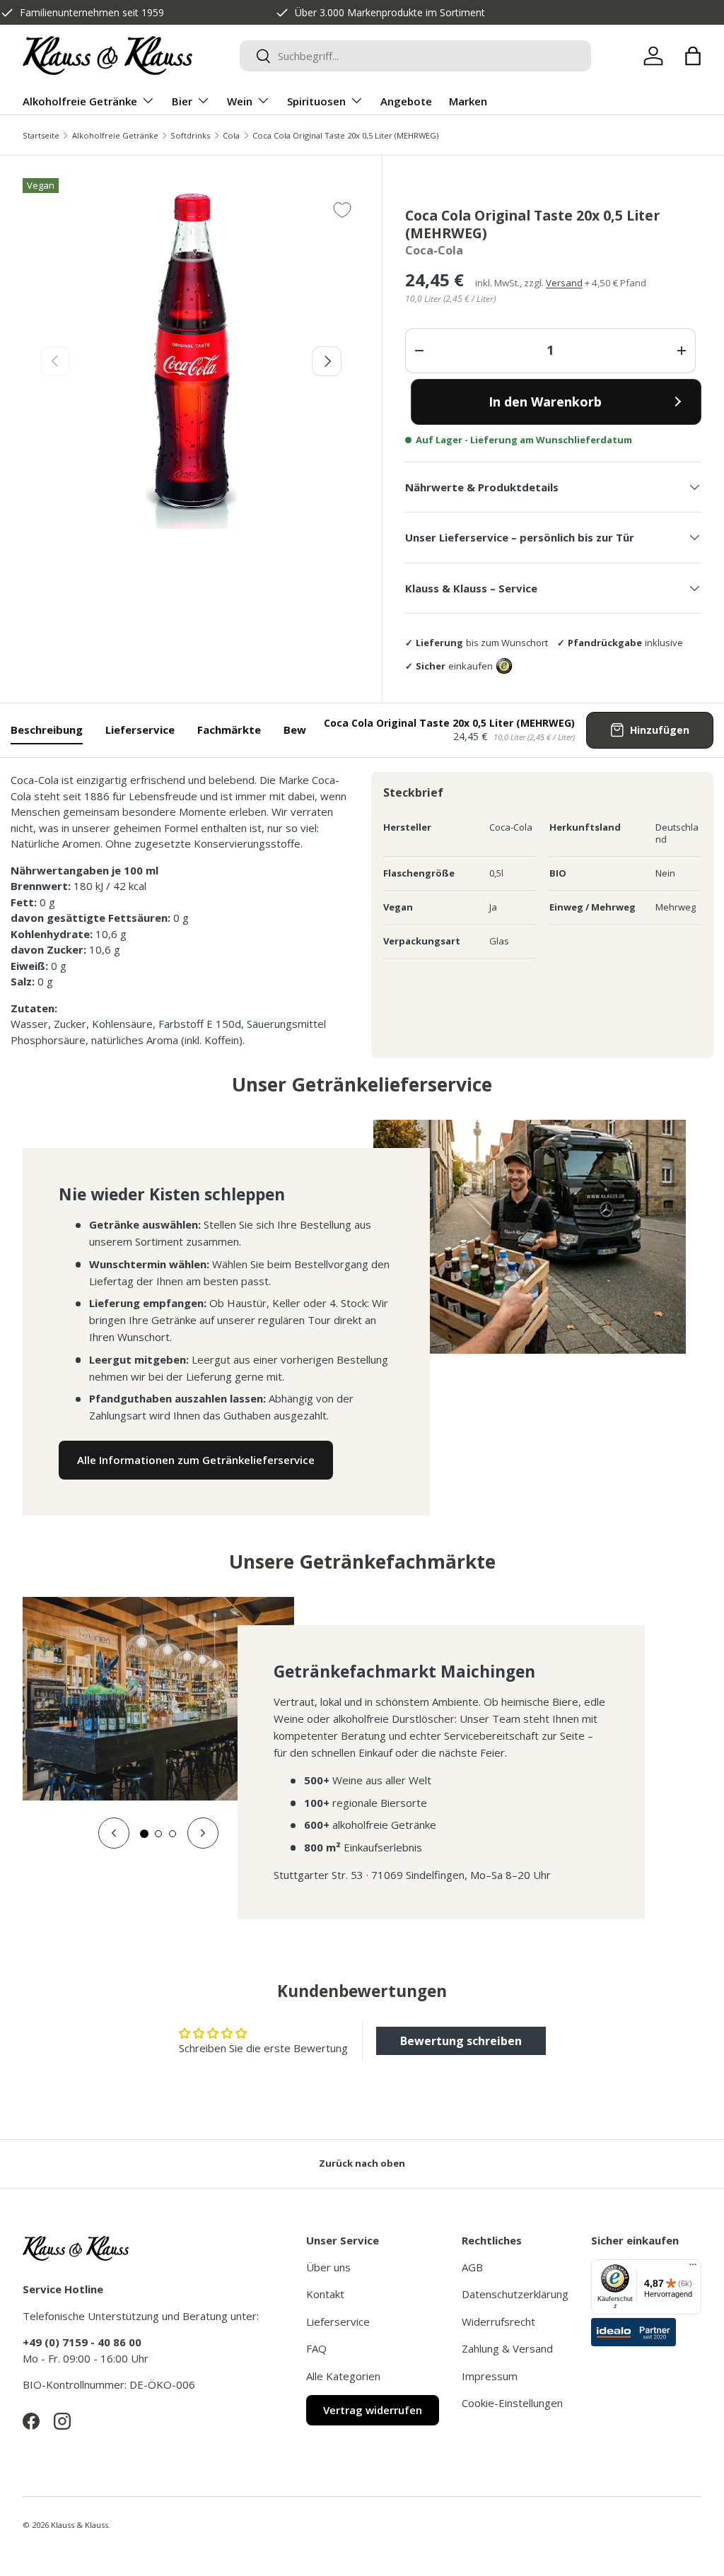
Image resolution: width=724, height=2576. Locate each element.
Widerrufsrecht (498, 2322)
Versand (564, 283)
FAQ (316, 2348)
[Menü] (693, 2268)
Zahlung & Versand (507, 2348)
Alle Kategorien (343, 2376)
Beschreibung (47, 730)
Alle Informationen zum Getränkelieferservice (196, 1460)
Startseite (41, 135)
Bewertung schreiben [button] (461, 2041)
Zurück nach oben (362, 2163)
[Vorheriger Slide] (114, 1833)
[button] (693, 56)
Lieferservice (140, 730)
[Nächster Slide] (203, 1833)
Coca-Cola (434, 250)
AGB (472, 2267)
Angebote (406, 101)
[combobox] (415, 56)
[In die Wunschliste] (342, 210)
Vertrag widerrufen (373, 2410)
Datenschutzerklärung (515, 2294)
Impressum (490, 2376)
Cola (231, 135)
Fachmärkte (229, 730)
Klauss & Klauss (80, 2525)
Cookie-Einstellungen (512, 2403)
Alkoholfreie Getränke (115, 135)
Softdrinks (190, 135)
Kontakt (325, 2294)
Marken (468, 101)
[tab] (144, 1834)
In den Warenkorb (545, 402)
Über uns (328, 2267)
